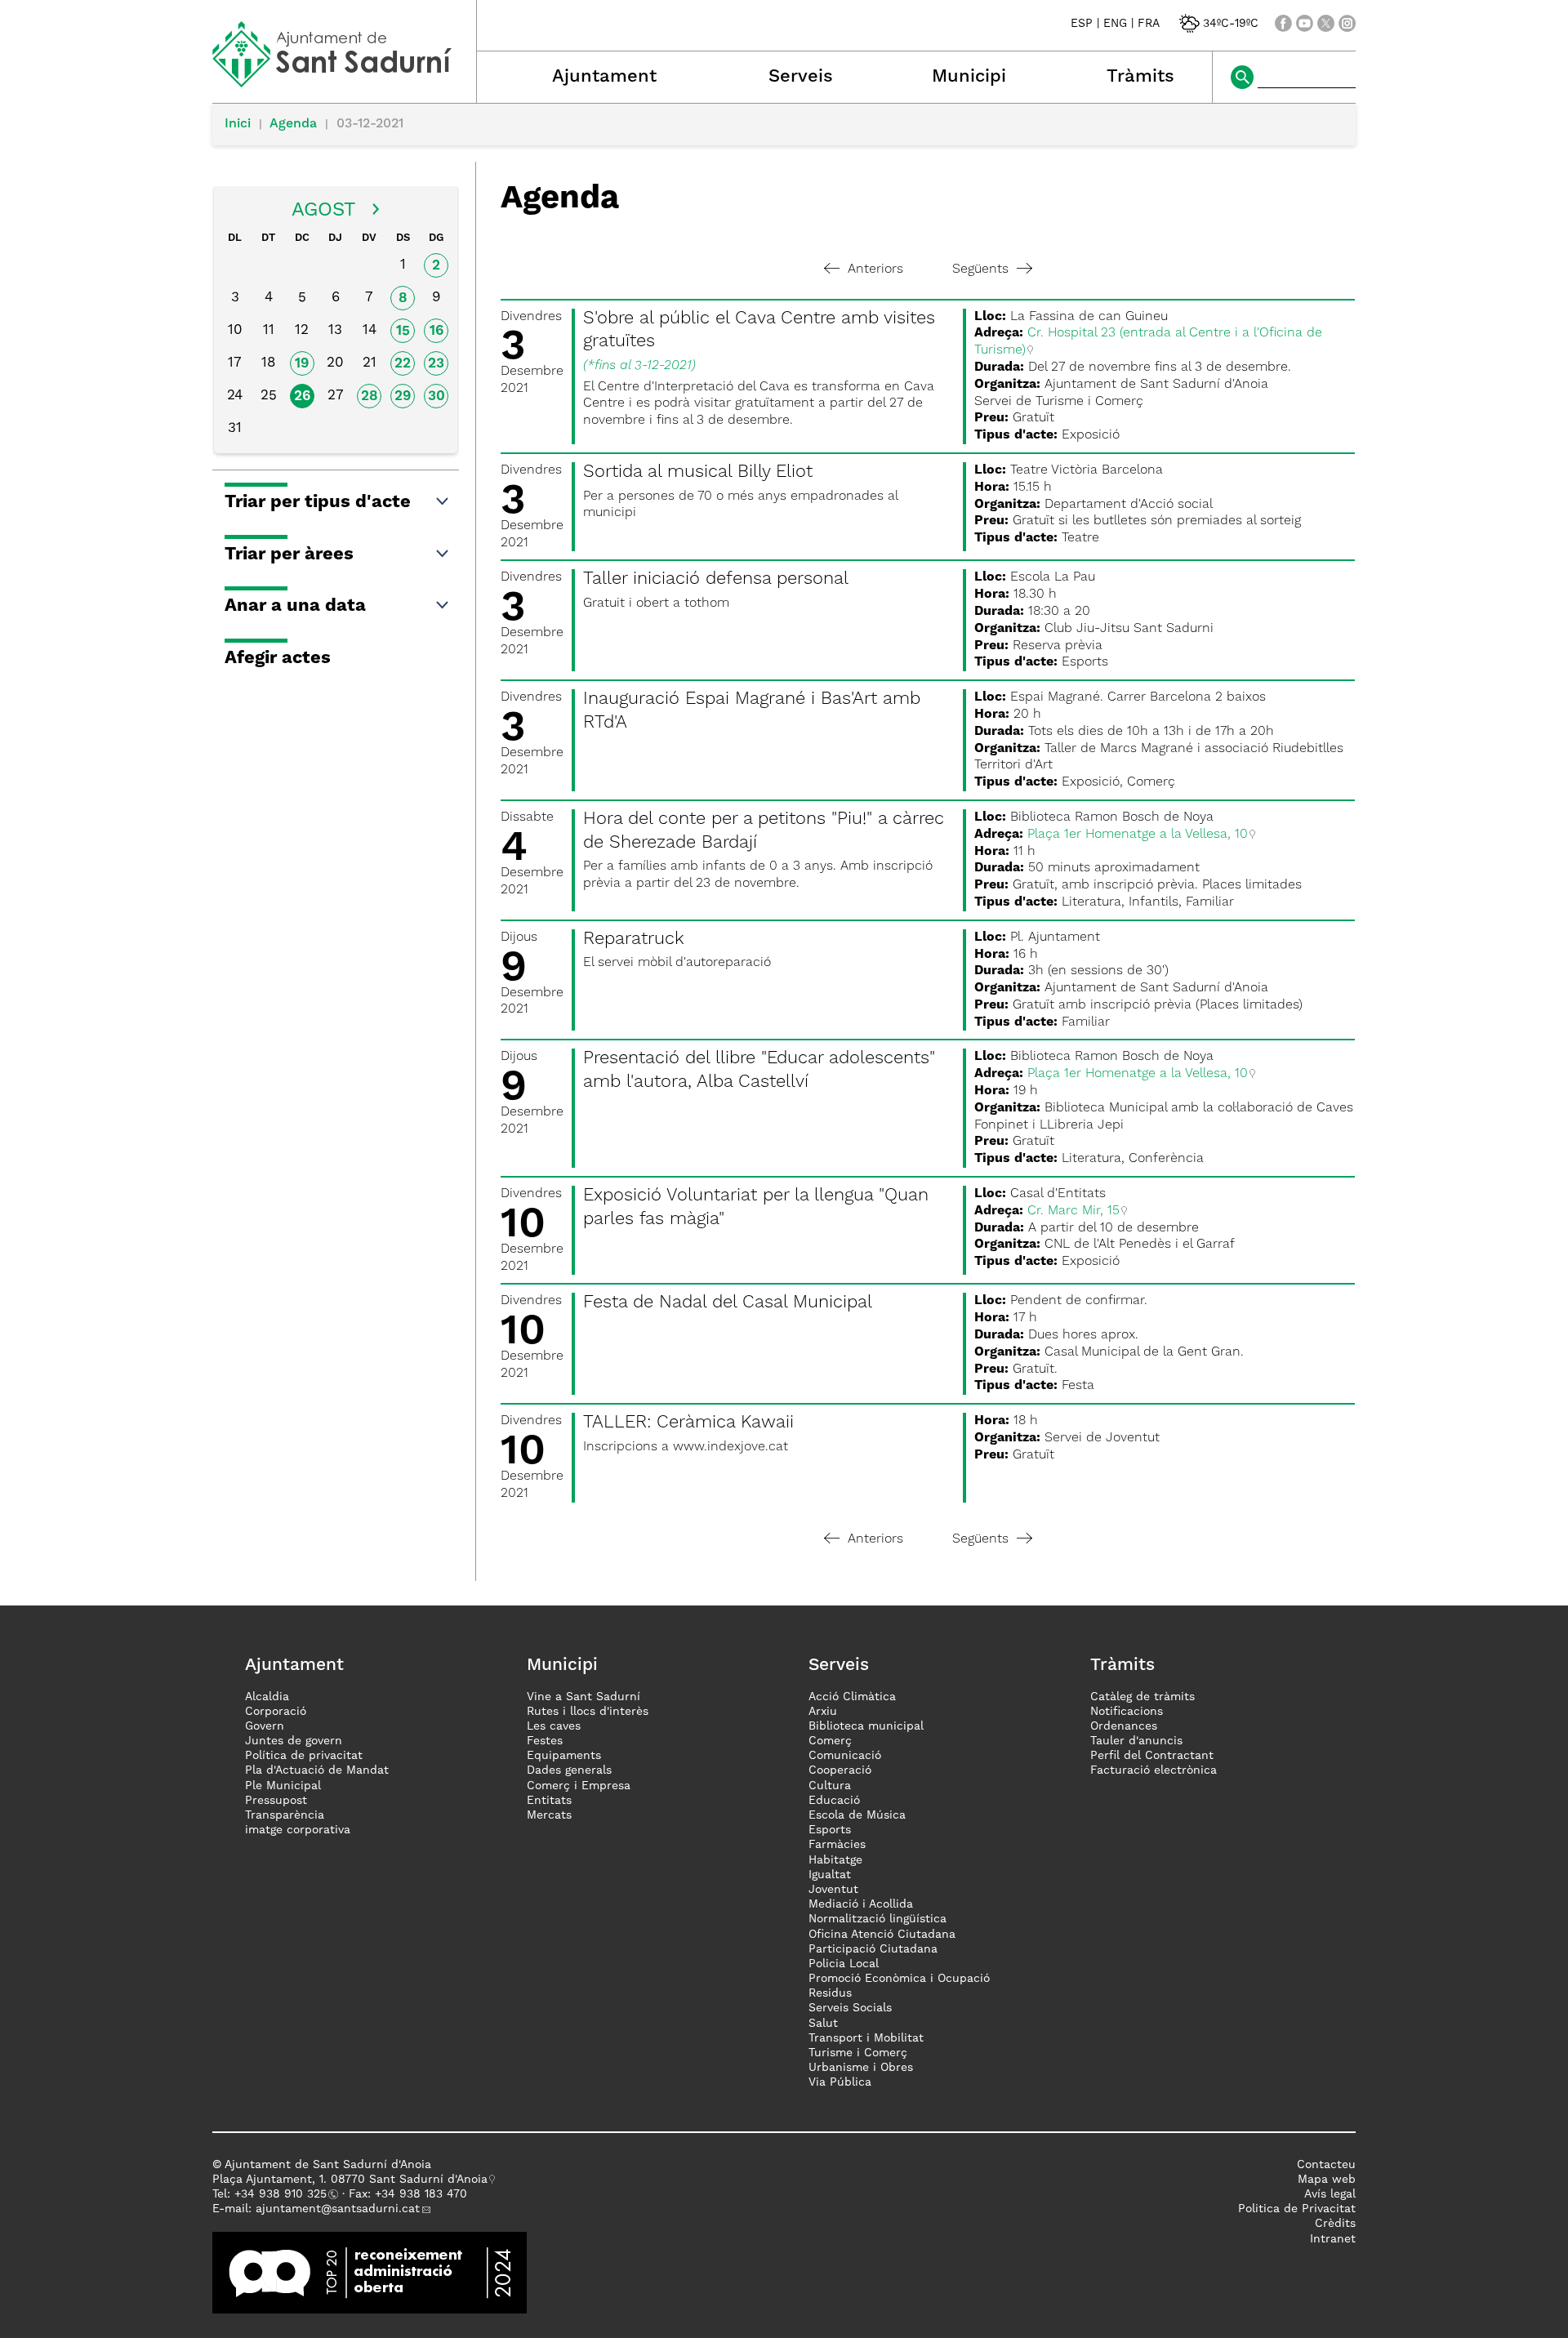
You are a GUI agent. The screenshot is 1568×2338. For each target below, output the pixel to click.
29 (403, 396)
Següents (980, 269)
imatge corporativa (298, 1830)
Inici (238, 124)
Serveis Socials (850, 2008)
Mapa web (1327, 2180)
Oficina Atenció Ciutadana (882, 1935)
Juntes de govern (294, 1741)
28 (370, 396)
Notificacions (1127, 1712)
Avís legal (1330, 2194)
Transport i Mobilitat (866, 2038)
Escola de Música (857, 1815)
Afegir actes (278, 658)
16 (437, 331)
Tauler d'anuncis (1136, 1741)
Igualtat (830, 1875)
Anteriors (875, 269)
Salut (823, 2024)
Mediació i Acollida (861, 1904)
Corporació (276, 1712)
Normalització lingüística (878, 1919)
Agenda (293, 124)
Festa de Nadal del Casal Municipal (728, 1303)
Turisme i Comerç (858, 2053)
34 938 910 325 (284, 2194)
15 (403, 331)
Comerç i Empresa (579, 1786)
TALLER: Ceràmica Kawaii (688, 1423)
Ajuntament (604, 77)
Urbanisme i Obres (861, 2068)
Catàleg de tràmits (1143, 1697)
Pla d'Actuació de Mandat (317, 1770)
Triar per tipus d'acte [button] (318, 502)
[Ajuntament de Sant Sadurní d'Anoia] (344, 82)
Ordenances (1124, 1726)
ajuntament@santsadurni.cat (338, 2209)
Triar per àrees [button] (289, 554)
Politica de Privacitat (1297, 2209)
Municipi (969, 77)
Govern (265, 1726)
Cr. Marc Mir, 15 (1074, 1211)
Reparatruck (634, 939)
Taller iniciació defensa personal (716, 579)
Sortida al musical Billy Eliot (698, 472)
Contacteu (1326, 2165)
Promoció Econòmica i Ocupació (899, 1979)
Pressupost (276, 1801)
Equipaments (564, 1756)
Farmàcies (837, 1845)
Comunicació (845, 1756)
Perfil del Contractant (1152, 1756)
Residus (830, 1993)
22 (403, 364)
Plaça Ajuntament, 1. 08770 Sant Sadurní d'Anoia (350, 2180)
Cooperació (840, 1770)
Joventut (833, 1890)
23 (436, 364)
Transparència (285, 1815)
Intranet (1333, 2239)
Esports (830, 1830)
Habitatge (835, 1860)
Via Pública (840, 2082)
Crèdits (1335, 2224)
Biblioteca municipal (866, 1726)
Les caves (554, 1726)
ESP (1082, 24)
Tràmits (1140, 77)
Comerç (830, 1741)
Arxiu (823, 1712)
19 (302, 364)
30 (437, 396)
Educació (834, 1801)
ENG (1115, 24)
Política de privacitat (304, 1756)
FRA (1149, 24)
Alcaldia (267, 1697)
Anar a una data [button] (295, 606)
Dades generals (569, 1770)
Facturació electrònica (1154, 1770)
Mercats (549, 1815)
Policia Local (844, 1964)
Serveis (801, 77)
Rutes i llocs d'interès (588, 1712)
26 (302, 396)
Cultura (830, 1786)
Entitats (549, 1801)
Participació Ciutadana (873, 1949)
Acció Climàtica (852, 1697)
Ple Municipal (283, 1786)
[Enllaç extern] (370, 2272)
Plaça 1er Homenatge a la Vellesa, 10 (1138, 835)
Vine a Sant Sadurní (584, 1697)
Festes (545, 1741)
